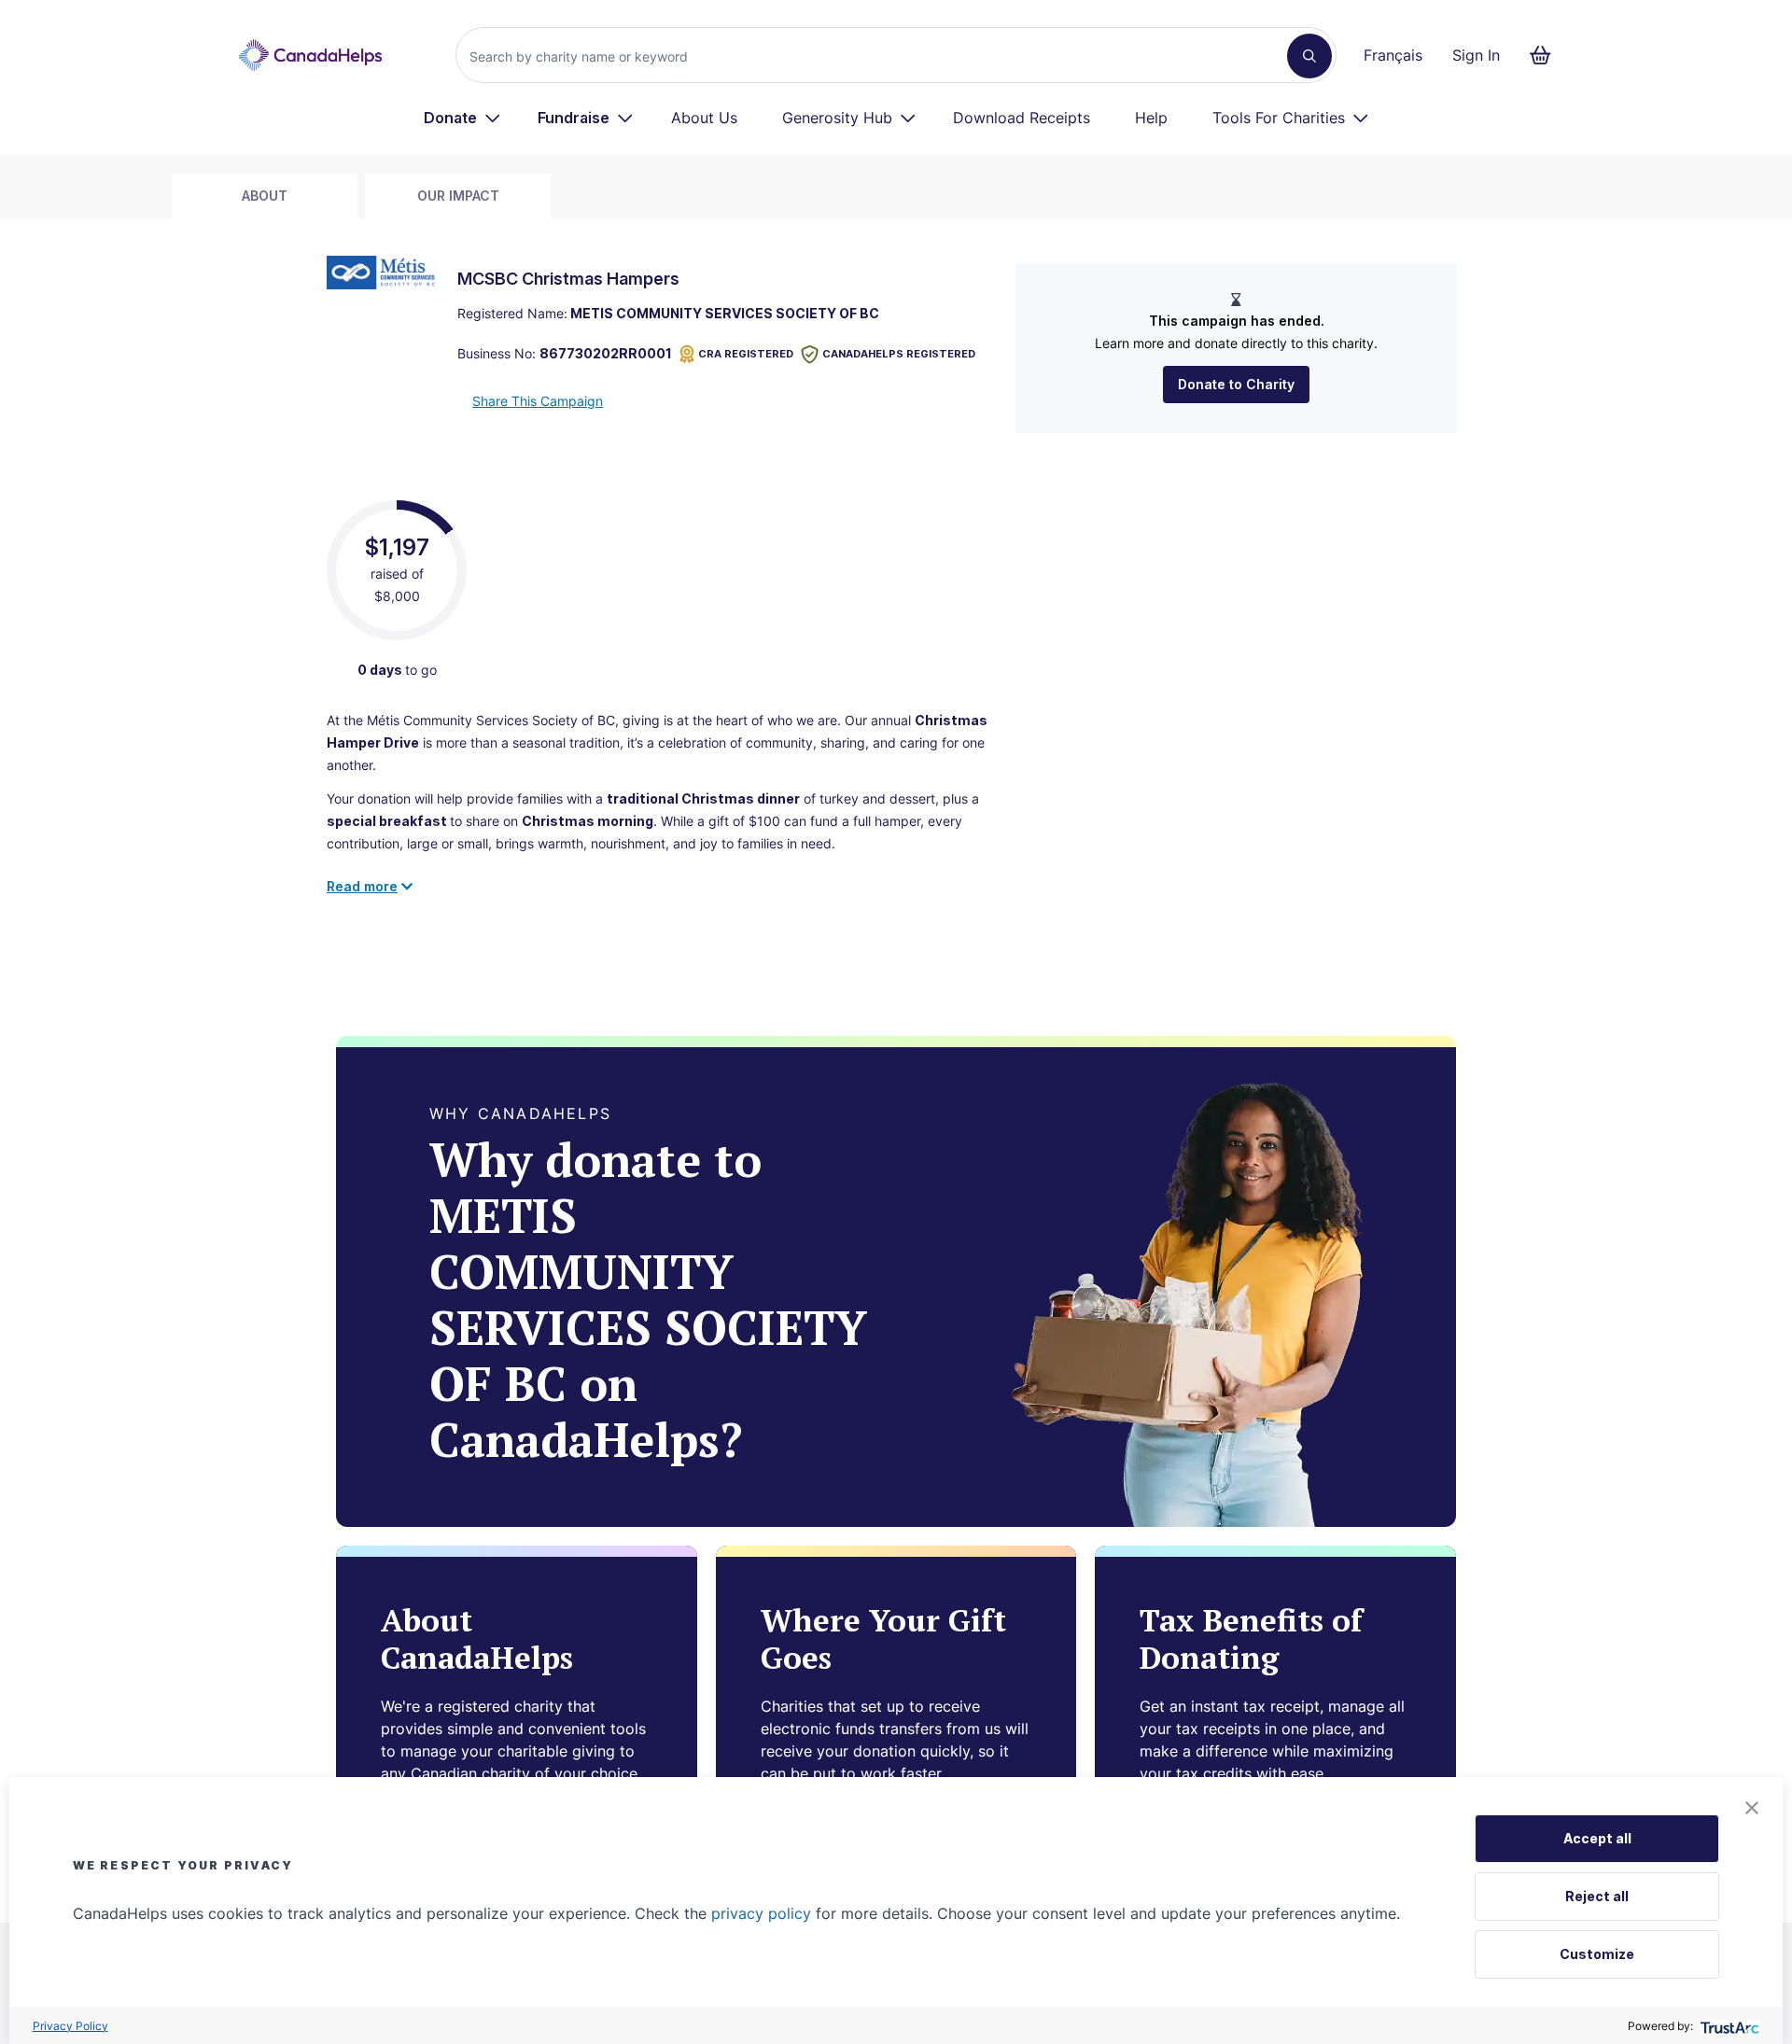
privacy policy (761, 1913)
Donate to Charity (1236, 384)
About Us (704, 118)
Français (1393, 55)
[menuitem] (462, 118)
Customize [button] (1597, 1954)
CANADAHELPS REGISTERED (899, 354)
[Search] (1309, 56)
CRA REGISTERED (746, 354)
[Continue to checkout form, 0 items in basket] (1546, 55)
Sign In (1476, 55)
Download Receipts (1022, 118)
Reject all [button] (1597, 1896)
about (265, 196)
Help (1151, 118)
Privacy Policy (70, 2026)
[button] (1752, 1808)
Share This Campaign (538, 401)
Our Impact (458, 196)
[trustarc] (1728, 2026)
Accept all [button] (1597, 1838)
